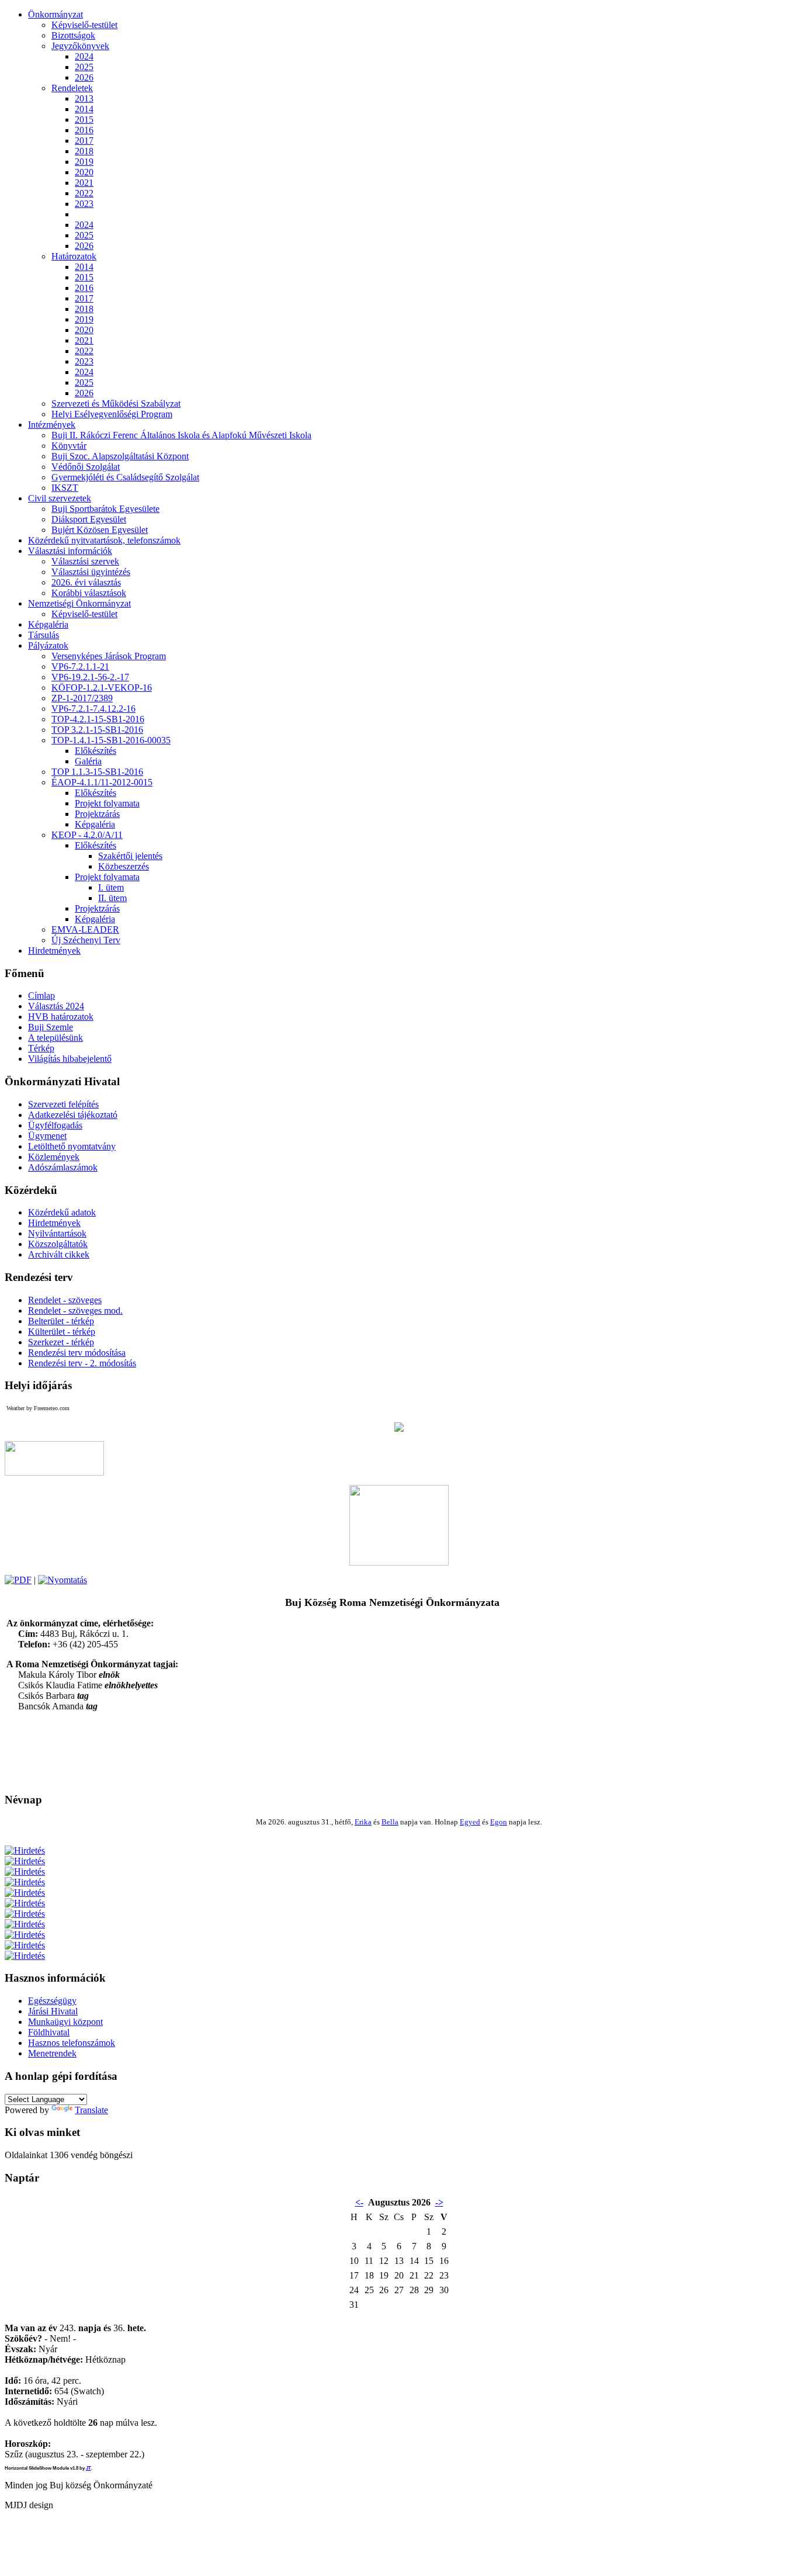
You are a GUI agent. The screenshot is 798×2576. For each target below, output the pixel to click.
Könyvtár (69, 446)
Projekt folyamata (107, 803)
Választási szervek (85, 561)
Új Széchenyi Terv (86, 940)
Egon (499, 1822)
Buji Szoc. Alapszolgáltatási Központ (120, 456)
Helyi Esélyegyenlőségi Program (112, 414)
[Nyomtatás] (63, 1580)
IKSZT (65, 488)
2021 (84, 183)
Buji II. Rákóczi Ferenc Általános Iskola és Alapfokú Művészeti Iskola (181, 435)
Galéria (88, 761)
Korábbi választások (89, 593)
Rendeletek (72, 88)
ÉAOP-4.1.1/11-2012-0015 (102, 782)
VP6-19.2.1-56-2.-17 (90, 677)
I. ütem (111, 887)
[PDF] (18, 1580)
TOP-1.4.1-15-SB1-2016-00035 (111, 740)
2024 (84, 56)
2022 (84, 193)
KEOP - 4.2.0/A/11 (87, 835)
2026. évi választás (86, 582)
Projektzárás (97, 814)
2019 (84, 162)
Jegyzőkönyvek (80, 46)
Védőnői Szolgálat (86, 467)
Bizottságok (73, 35)
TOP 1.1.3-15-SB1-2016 (97, 772)
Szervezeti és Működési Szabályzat (116, 404)
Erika (363, 1822)
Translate (91, 2110)
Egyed (470, 1822)
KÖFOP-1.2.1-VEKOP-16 (102, 688)
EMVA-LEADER (85, 929)
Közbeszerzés (124, 866)
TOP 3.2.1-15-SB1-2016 (97, 730)
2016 (84, 130)
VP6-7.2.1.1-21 (80, 666)
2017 (84, 141)
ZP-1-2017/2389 (82, 698)
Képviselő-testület (84, 25)
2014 (84, 109)
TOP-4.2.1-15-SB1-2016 (98, 719)
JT (89, 2468)
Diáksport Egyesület (89, 519)
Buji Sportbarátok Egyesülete (105, 509)
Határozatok (74, 256)
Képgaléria (95, 824)
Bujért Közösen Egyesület (100, 530)
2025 (84, 67)
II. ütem (112, 898)
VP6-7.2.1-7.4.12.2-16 (93, 709)
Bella (390, 1822)
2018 (84, 151)
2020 (84, 172)
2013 (84, 98)
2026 (84, 77)
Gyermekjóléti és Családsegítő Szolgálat (125, 477)
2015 (84, 120)
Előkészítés (96, 751)
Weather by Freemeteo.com (38, 1408)
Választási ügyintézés (91, 572)
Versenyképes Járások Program (109, 656)
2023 (84, 204)
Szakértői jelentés (130, 856)
